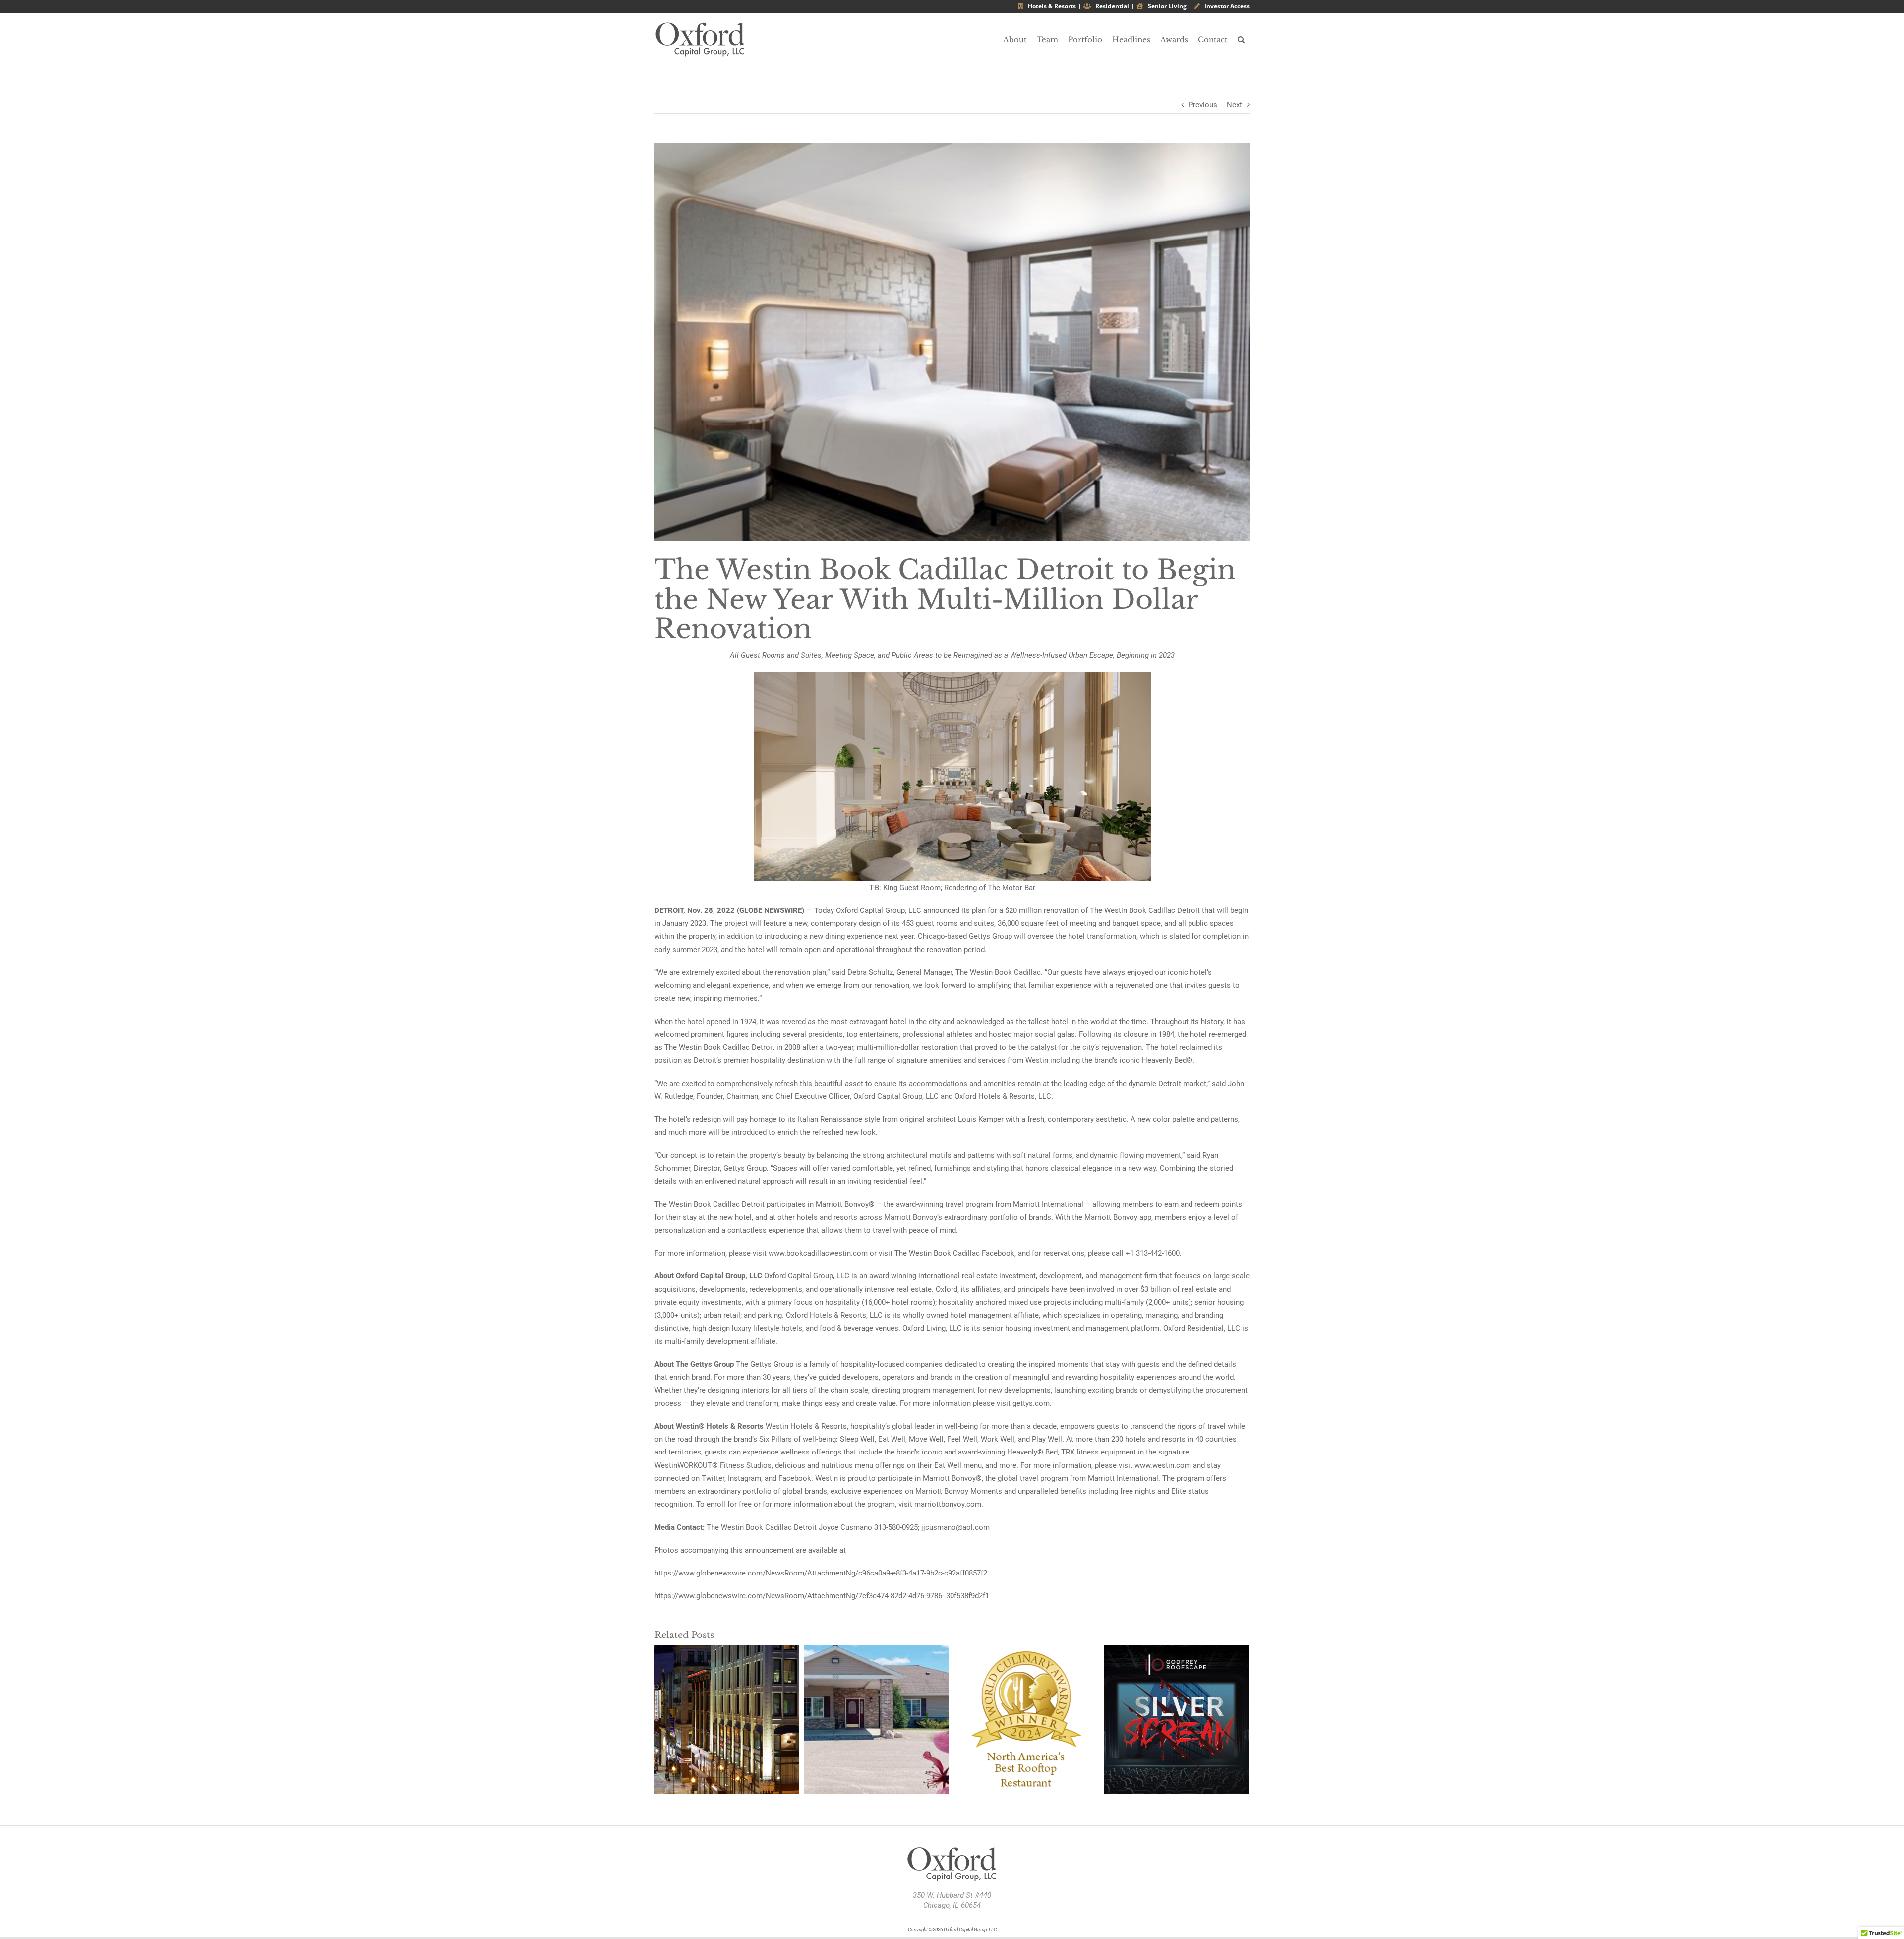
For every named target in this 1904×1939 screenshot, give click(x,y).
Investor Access (1226, 6)
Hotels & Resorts (1051, 6)
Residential (1111, 6)
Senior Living (1166, 6)
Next (1234, 105)
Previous (1203, 105)
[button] (1241, 39)
